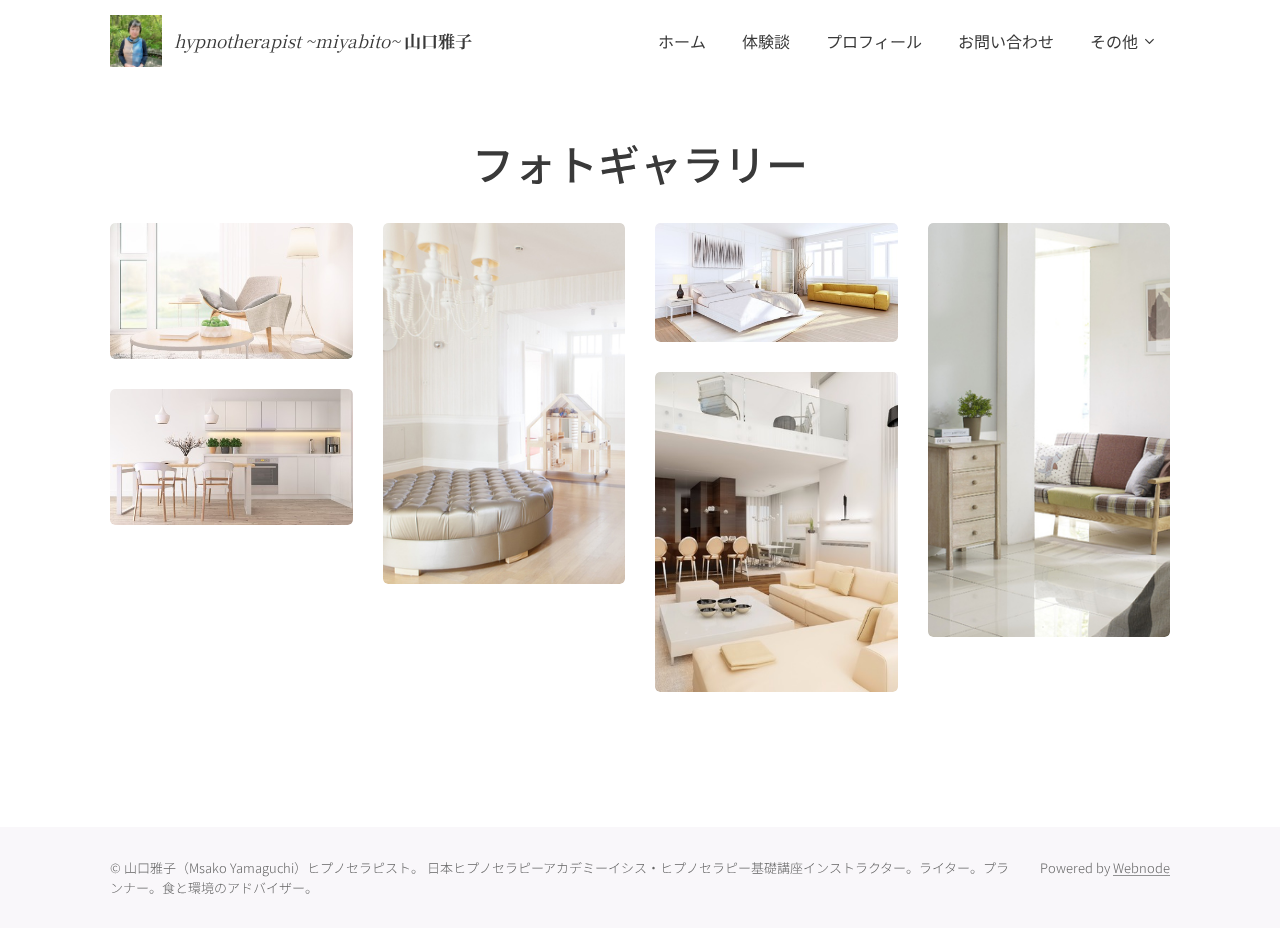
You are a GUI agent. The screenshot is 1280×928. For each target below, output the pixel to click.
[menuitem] (682, 41)
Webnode (1141, 867)
